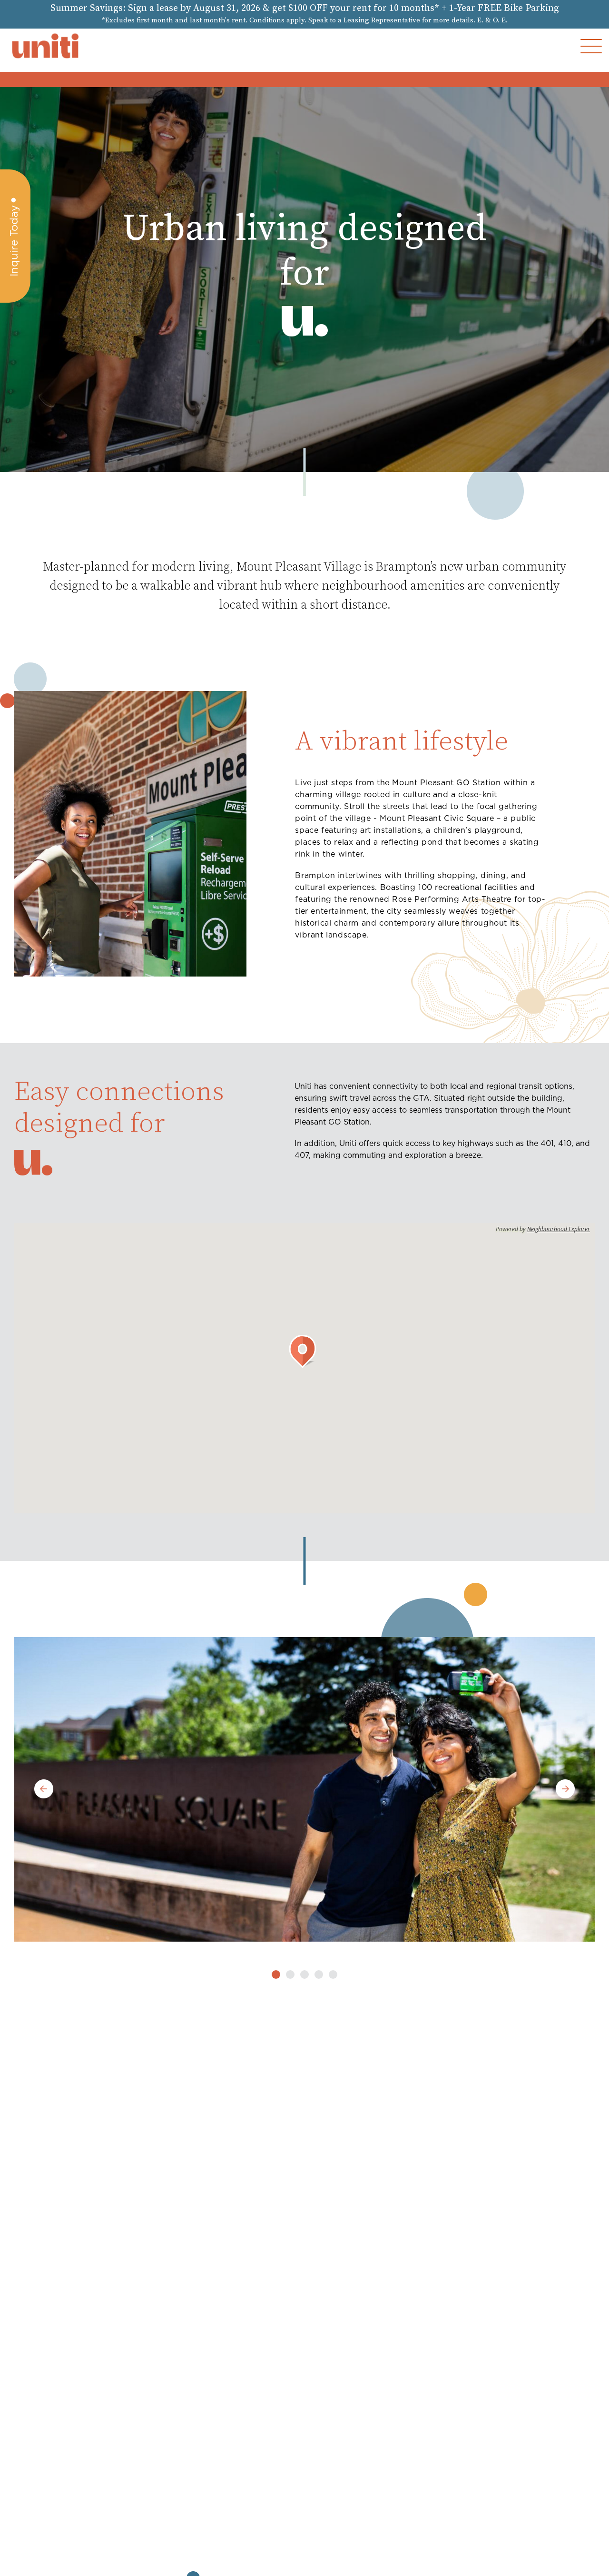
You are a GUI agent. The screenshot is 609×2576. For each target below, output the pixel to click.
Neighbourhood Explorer (559, 1229)
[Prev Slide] (44, 1790)
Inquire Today (14, 241)
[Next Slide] (565, 1790)
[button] (591, 46)
